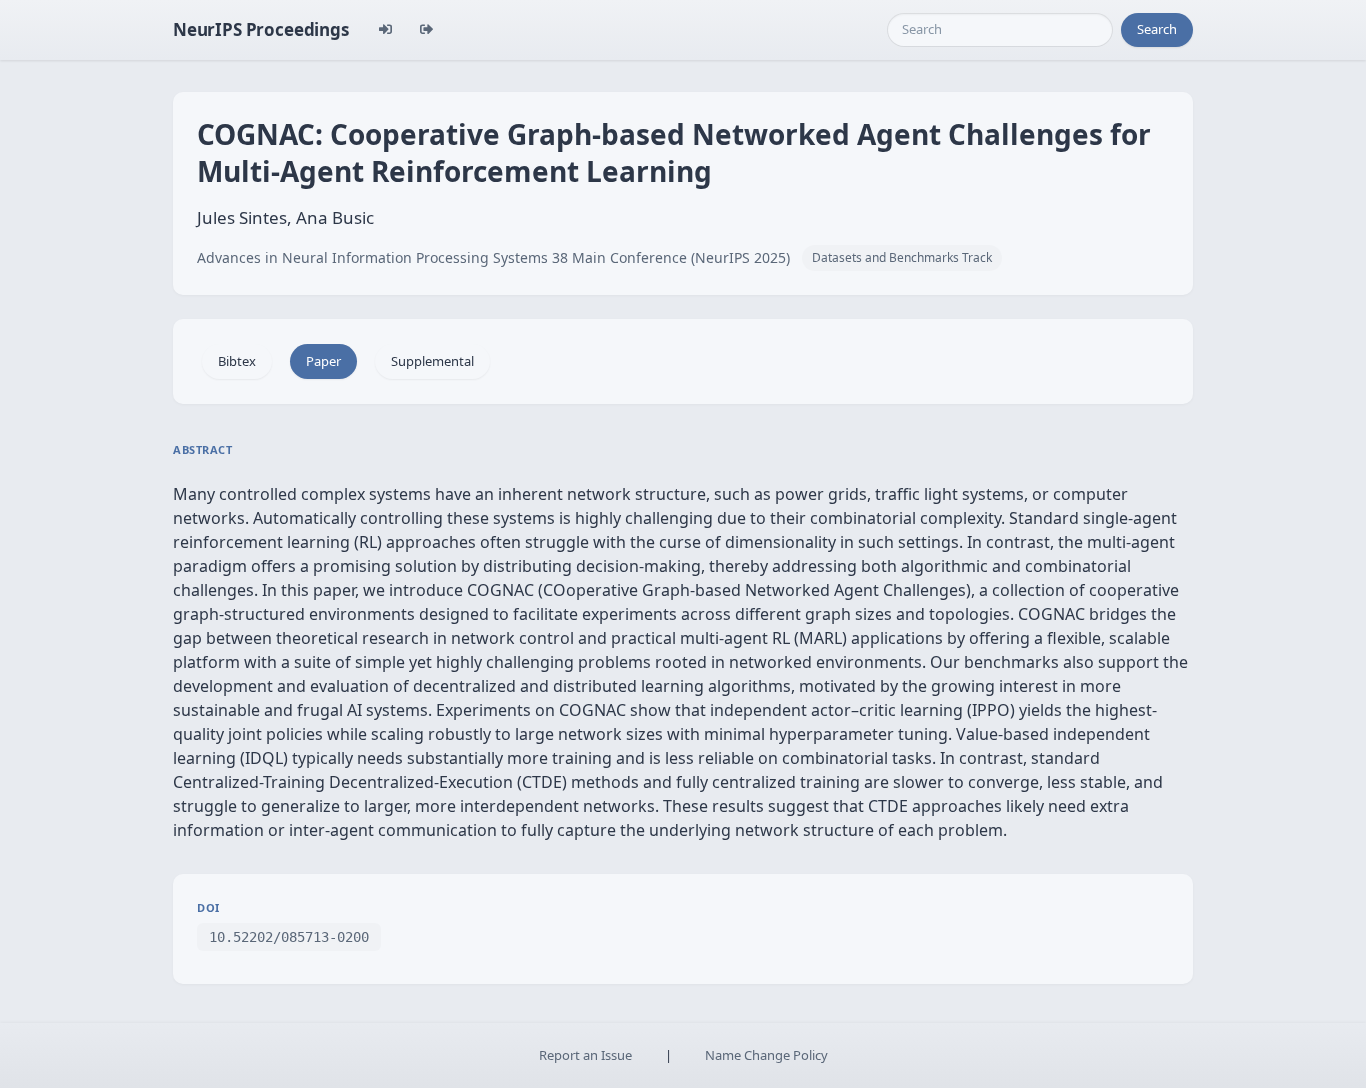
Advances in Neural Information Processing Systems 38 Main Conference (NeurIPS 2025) (493, 257)
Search (1157, 29)
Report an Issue (585, 1055)
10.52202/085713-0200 (289, 937)
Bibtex (237, 361)
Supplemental (432, 361)
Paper (323, 361)
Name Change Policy (766, 1055)
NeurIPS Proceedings (261, 29)
